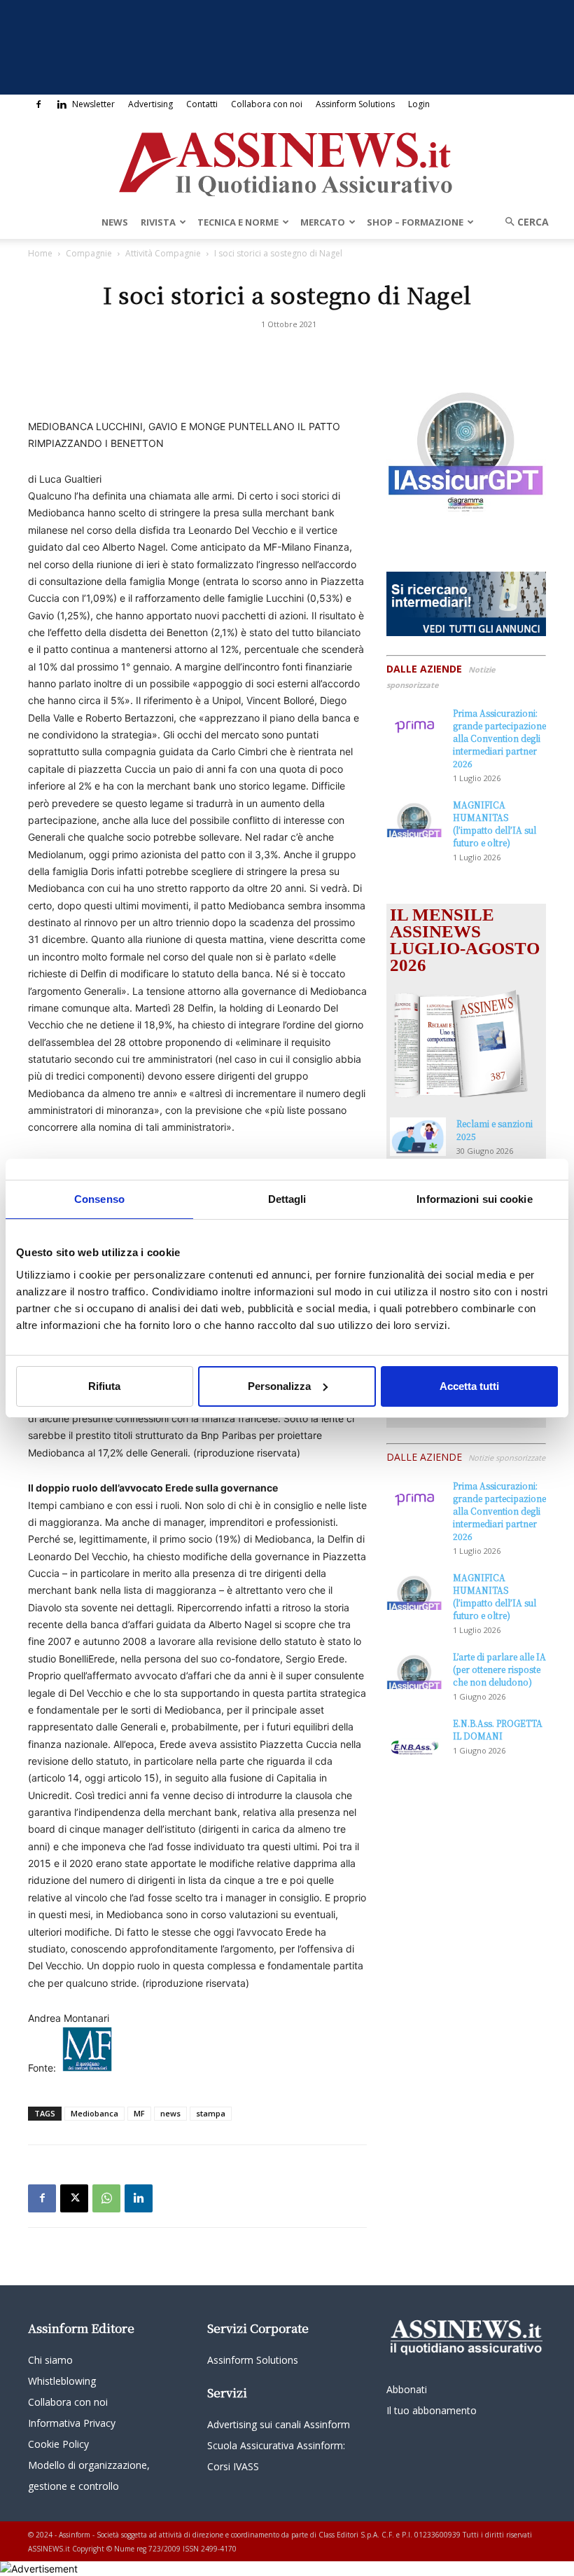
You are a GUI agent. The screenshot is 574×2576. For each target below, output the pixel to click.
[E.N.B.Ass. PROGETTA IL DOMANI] (414, 1737)
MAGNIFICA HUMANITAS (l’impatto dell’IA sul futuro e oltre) (495, 824)
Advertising (150, 104)
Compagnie (89, 253)
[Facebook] (38, 104)
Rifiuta (104, 1386)
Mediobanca (94, 2113)
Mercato (323, 222)
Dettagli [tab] (287, 1198)
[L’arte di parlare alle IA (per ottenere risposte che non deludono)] (414, 1670)
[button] (522, 222)
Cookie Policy (58, 2444)
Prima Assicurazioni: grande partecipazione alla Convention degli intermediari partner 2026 (499, 738)
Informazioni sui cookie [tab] (474, 1198)
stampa (211, 2113)
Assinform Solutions (355, 104)
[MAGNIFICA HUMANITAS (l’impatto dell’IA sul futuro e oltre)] (414, 818)
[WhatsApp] (106, 2198)
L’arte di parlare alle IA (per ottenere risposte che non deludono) (499, 1669)
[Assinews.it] (287, 160)
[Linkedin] (62, 104)
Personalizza (279, 1386)
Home (40, 253)
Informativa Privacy (72, 2423)
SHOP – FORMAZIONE (415, 222)
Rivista (158, 222)
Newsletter (93, 104)
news (170, 2113)
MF (139, 2113)
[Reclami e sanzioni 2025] (418, 1137)
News (115, 222)
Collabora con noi (267, 104)
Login (419, 104)
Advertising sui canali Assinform (279, 2424)
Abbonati (407, 2389)
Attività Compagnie (163, 253)
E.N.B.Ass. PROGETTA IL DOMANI (498, 1729)
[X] (74, 2198)
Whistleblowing (62, 2381)
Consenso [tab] (99, 1198)
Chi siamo (50, 2360)
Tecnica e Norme (238, 222)
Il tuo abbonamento (432, 2410)
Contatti (202, 104)
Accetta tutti (469, 1386)
